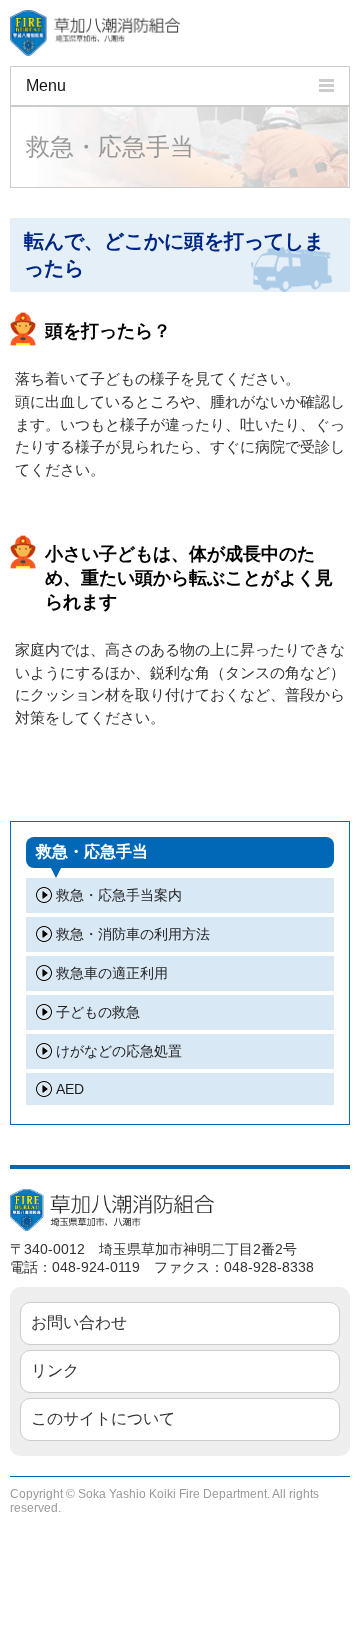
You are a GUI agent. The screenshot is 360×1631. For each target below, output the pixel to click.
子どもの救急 (98, 1012)
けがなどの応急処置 (119, 1051)
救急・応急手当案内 (119, 895)
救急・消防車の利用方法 (133, 934)
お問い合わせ (79, 1322)
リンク (55, 1370)
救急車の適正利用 (112, 973)
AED (70, 1089)
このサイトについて (103, 1418)
